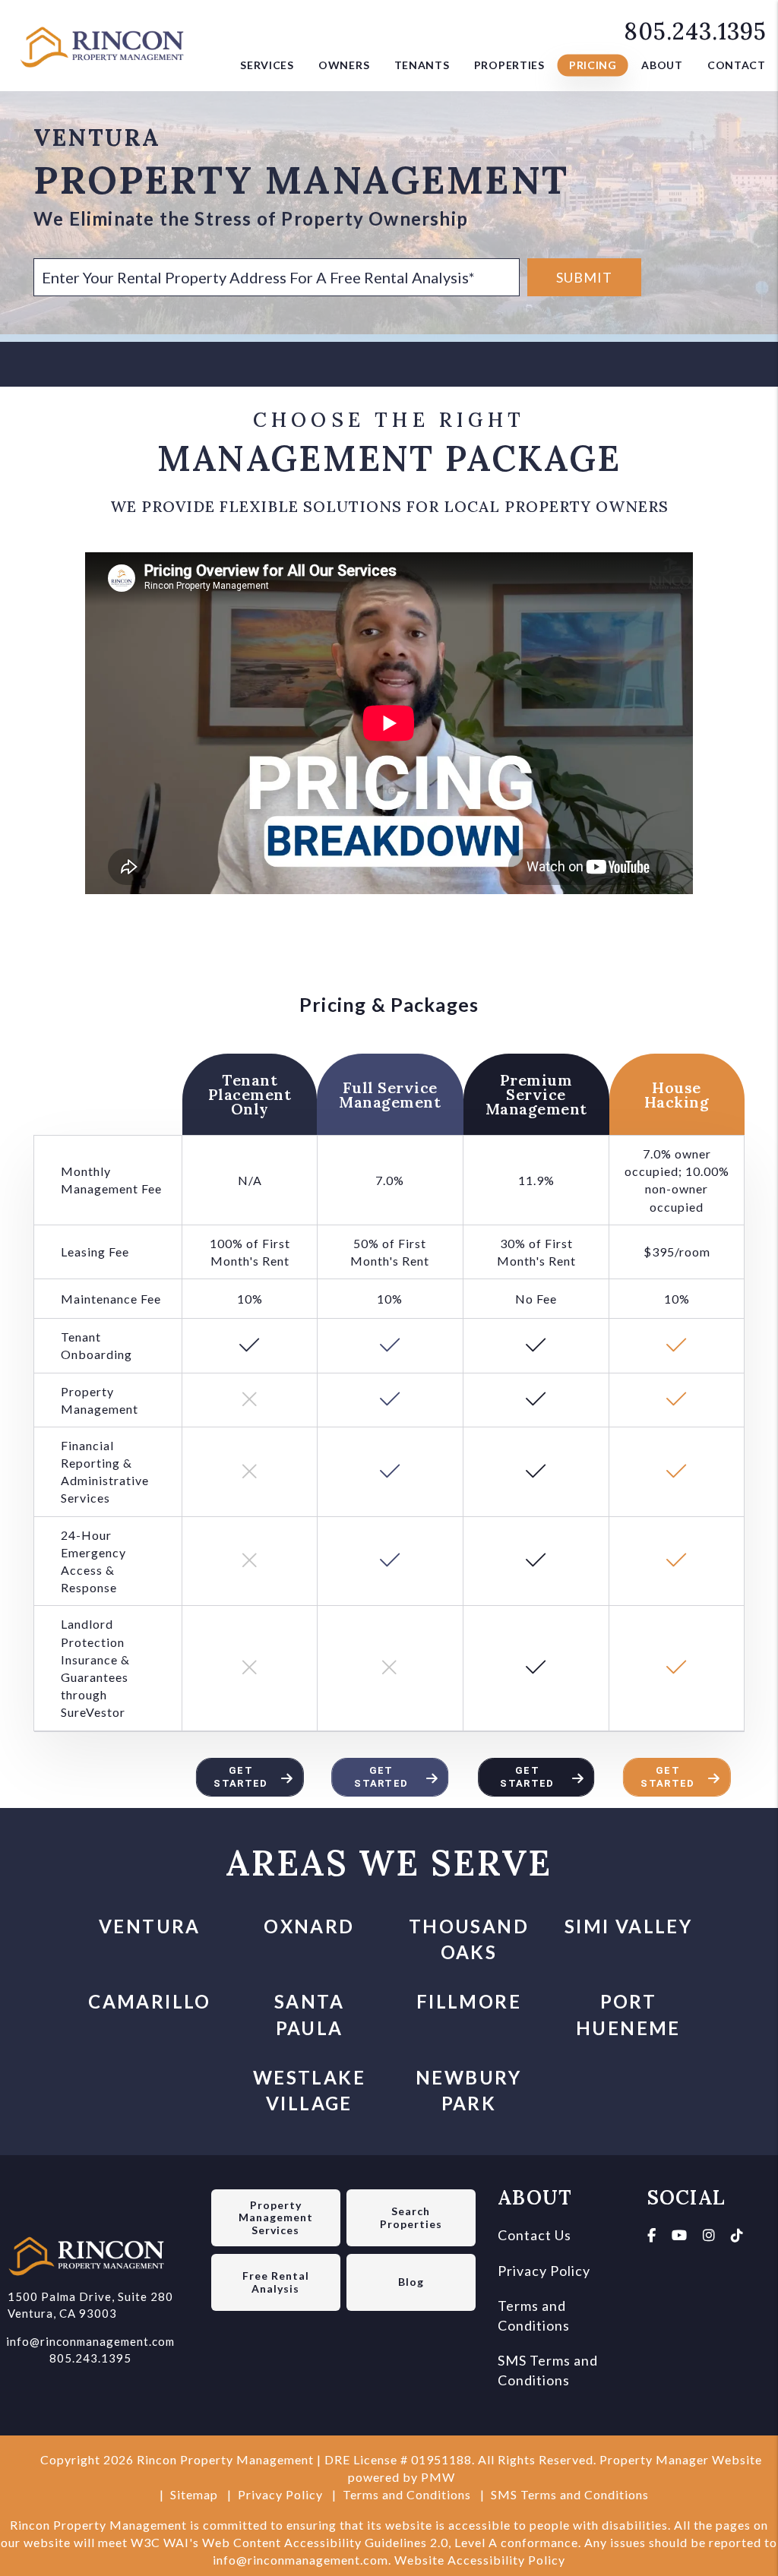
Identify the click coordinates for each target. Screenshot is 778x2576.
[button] (652, 2235)
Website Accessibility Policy (480, 2560)
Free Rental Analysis (276, 2282)
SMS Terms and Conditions (570, 2494)
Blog (411, 2282)
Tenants (422, 65)
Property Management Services (276, 2218)
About (662, 65)
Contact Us (534, 2235)
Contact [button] (737, 65)
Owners (344, 65)
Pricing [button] (593, 65)
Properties (509, 65)
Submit (584, 277)
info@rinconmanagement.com (90, 2341)
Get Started (240, 1777)
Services (267, 65)
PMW (438, 2477)
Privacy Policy (544, 2271)
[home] (106, 43)
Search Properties (411, 2217)
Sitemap (194, 2494)
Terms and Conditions (407, 2494)
